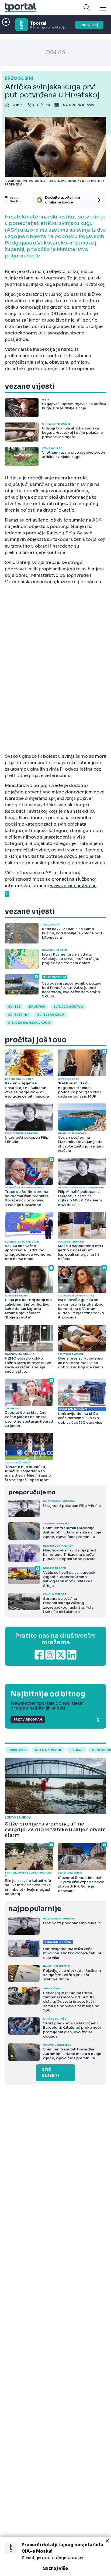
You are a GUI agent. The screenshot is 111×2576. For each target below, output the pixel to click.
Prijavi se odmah (28, 1720)
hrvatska (17, 1750)
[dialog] (55, 2557)
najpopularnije (35, 1909)
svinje (14, 1007)
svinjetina (18, 1015)
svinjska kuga (51, 1015)
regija (77, 1750)
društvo (37, 1007)
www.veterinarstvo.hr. (73, 886)
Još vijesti (50, 2073)
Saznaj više (55, 2568)
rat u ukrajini (48, 1750)
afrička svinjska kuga (29, 1023)
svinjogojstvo (68, 1007)
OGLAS (55, 52)
